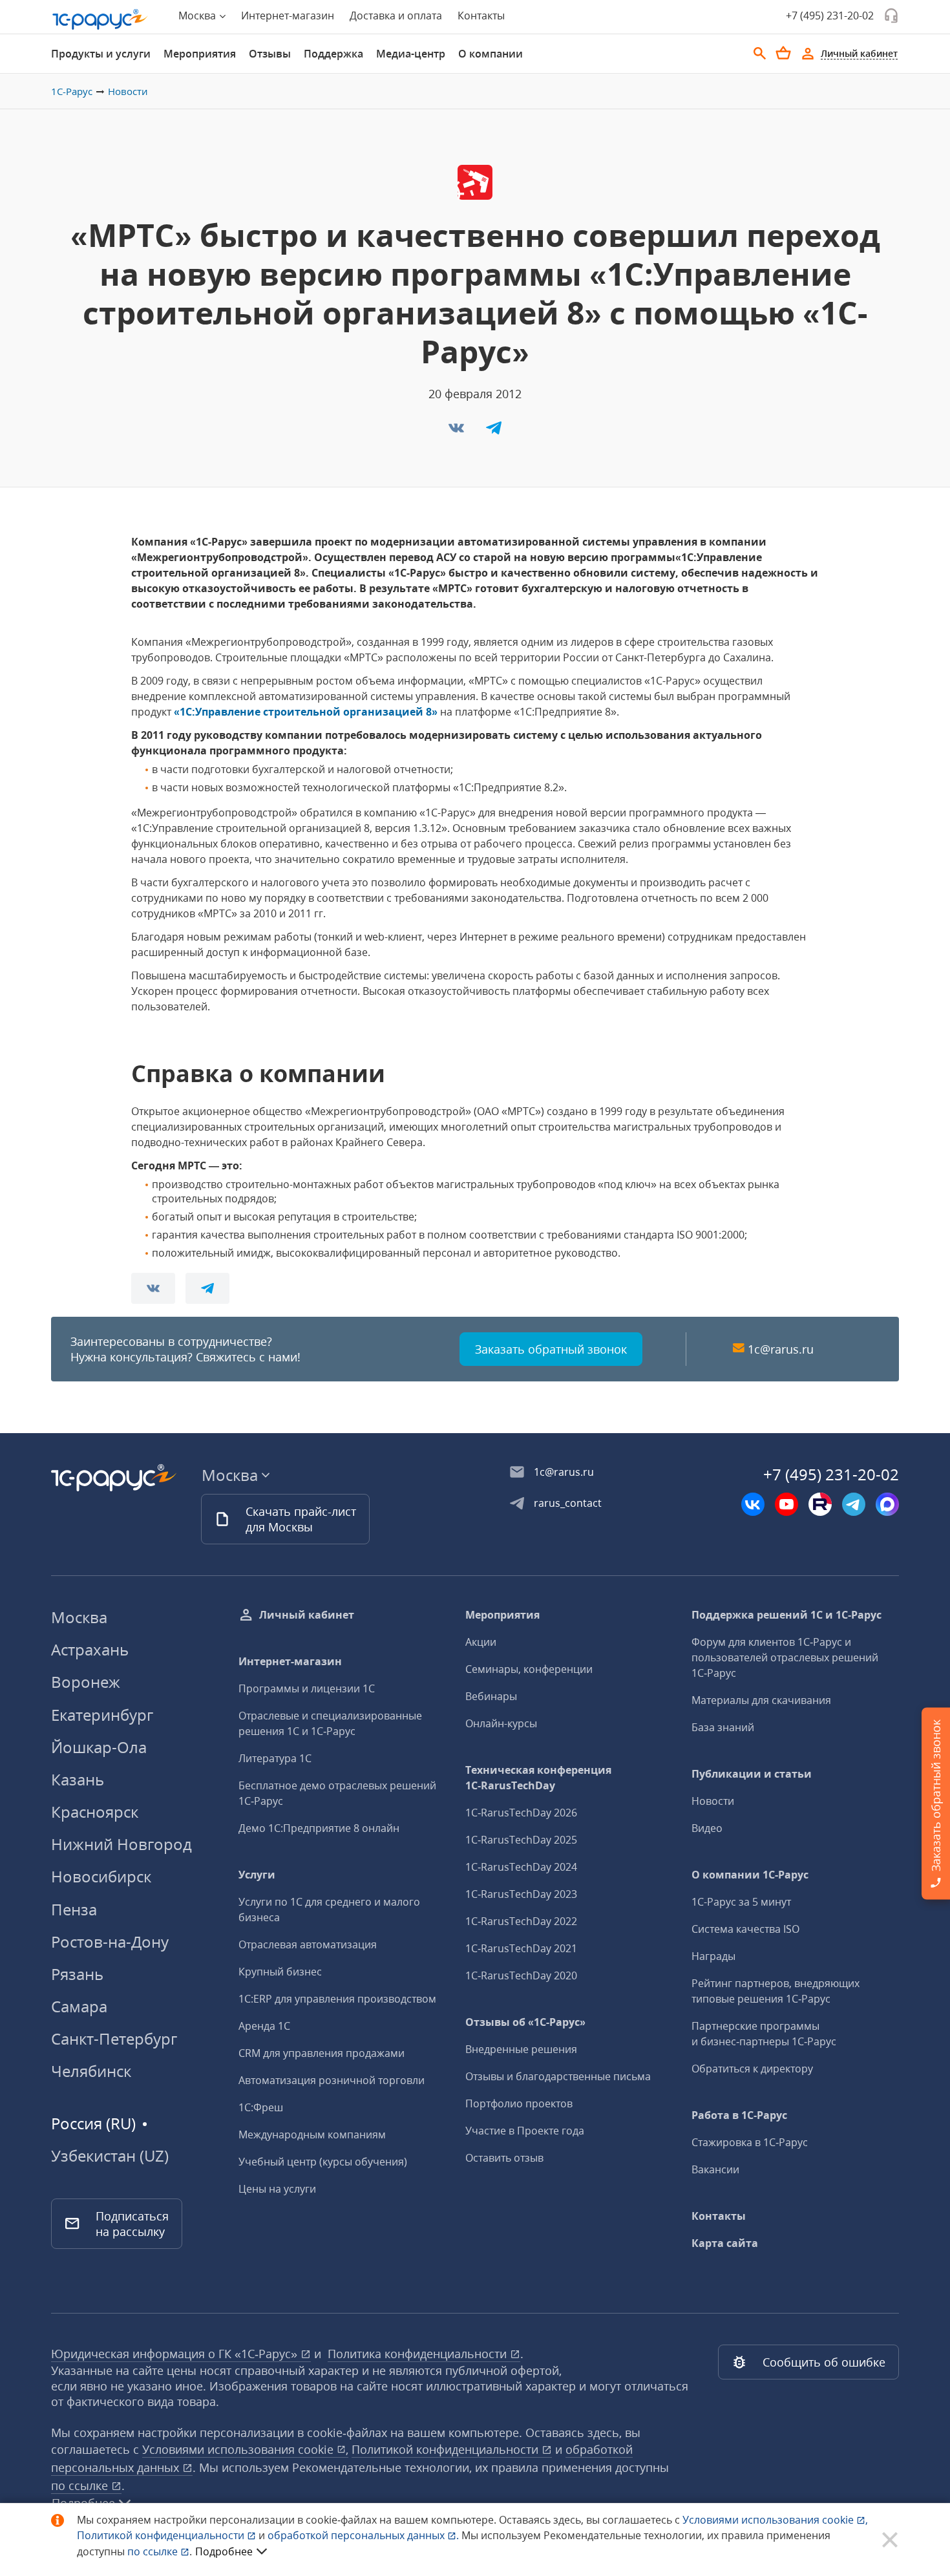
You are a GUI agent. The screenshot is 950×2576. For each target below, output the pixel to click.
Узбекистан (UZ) (110, 2156)
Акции (481, 1642)
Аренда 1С (264, 2026)
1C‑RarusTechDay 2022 (521, 1921)
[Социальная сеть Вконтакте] (753, 1504)
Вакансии (715, 2169)
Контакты (481, 16)
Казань (78, 1779)
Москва (79, 1617)
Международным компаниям (312, 2134)
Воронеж (86, 1682)
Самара (79, 2006)
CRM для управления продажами (322, 2053)
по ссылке (81, 2486)
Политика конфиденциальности (419, 2354)
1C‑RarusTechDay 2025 (521, 1840)
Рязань (77, 1974)
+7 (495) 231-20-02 (830, 16)
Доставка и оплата (396, 16)
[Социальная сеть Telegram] (854, 1504)
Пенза (74, 1909)
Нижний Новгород (121, 1844)
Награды (713, 1956)
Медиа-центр (411, 54)
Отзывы (270, 54)
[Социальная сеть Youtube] (786, 1504)
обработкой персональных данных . (364, 2535)
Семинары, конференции (529, 1669)
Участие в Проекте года (525, 2131)
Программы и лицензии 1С (307, 1688)
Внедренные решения (521, 2049)
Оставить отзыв (504, 2158)
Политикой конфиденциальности (162, 2535)
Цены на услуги (277, 2189)
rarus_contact (568, 1503)
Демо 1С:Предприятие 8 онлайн (319, 1828)
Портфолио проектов (519, 2103)
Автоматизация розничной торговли (332, 2080)
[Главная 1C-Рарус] (100, 19)
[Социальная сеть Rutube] (820, 1504)
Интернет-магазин (288, 16)
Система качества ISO (745, 1929)
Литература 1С (275, 1758)
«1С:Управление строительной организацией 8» (306, 712)
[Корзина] (783, 53)
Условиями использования (775, 2520)
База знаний (723, 1727)
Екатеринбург (102, 1715)
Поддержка (333, 54)
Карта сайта (725, 2243)
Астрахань (90, 1649)
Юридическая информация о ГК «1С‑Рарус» (176, 2354)
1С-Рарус (72, 91)
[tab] (101, 54)
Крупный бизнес (280, 1972)
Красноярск (95, 1812)
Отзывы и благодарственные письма (558, 2076)
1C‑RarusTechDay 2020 (521, 1975)
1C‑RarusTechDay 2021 (521, 1948)
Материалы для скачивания (761, 1700)
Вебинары (491, 1696)
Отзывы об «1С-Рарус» (525, 2022)
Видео (707, 1828)
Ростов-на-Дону (110, 1942)
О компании (491, 54)
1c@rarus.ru (781, 1349)
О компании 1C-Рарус (750, 1875)
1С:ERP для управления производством (337, 1999)
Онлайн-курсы (501, 1723)
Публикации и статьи (752, 1774)
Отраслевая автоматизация (308, 1944)
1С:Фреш (261, 2107)
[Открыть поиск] (760, 54)
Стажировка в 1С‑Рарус (750, 2142)
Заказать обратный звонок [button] (551, 1349)
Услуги (257, 1875)
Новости (128, 91)
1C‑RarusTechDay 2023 (521, 1894)
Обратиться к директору (752, 2069)
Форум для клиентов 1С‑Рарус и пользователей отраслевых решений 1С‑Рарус (785, 1657)
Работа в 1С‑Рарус (739, 2115)
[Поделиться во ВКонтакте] (458, 432)
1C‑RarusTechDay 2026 (521, 1813)
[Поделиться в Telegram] (494, 432)
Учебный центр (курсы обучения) (323, 2162)
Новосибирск (101, 1876)
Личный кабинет (307, 1615)
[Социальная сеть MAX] (887, 1504)
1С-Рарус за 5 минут (741, 1902)
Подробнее (224, 2551)
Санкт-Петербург (114, 2038)
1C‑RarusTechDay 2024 (521, 1867)
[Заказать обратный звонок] (891, 16)
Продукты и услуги (101, 54)
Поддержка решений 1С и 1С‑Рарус (786, 1615)
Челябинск (91, 2071)
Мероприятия (200, 54)
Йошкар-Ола (99, 1747)
